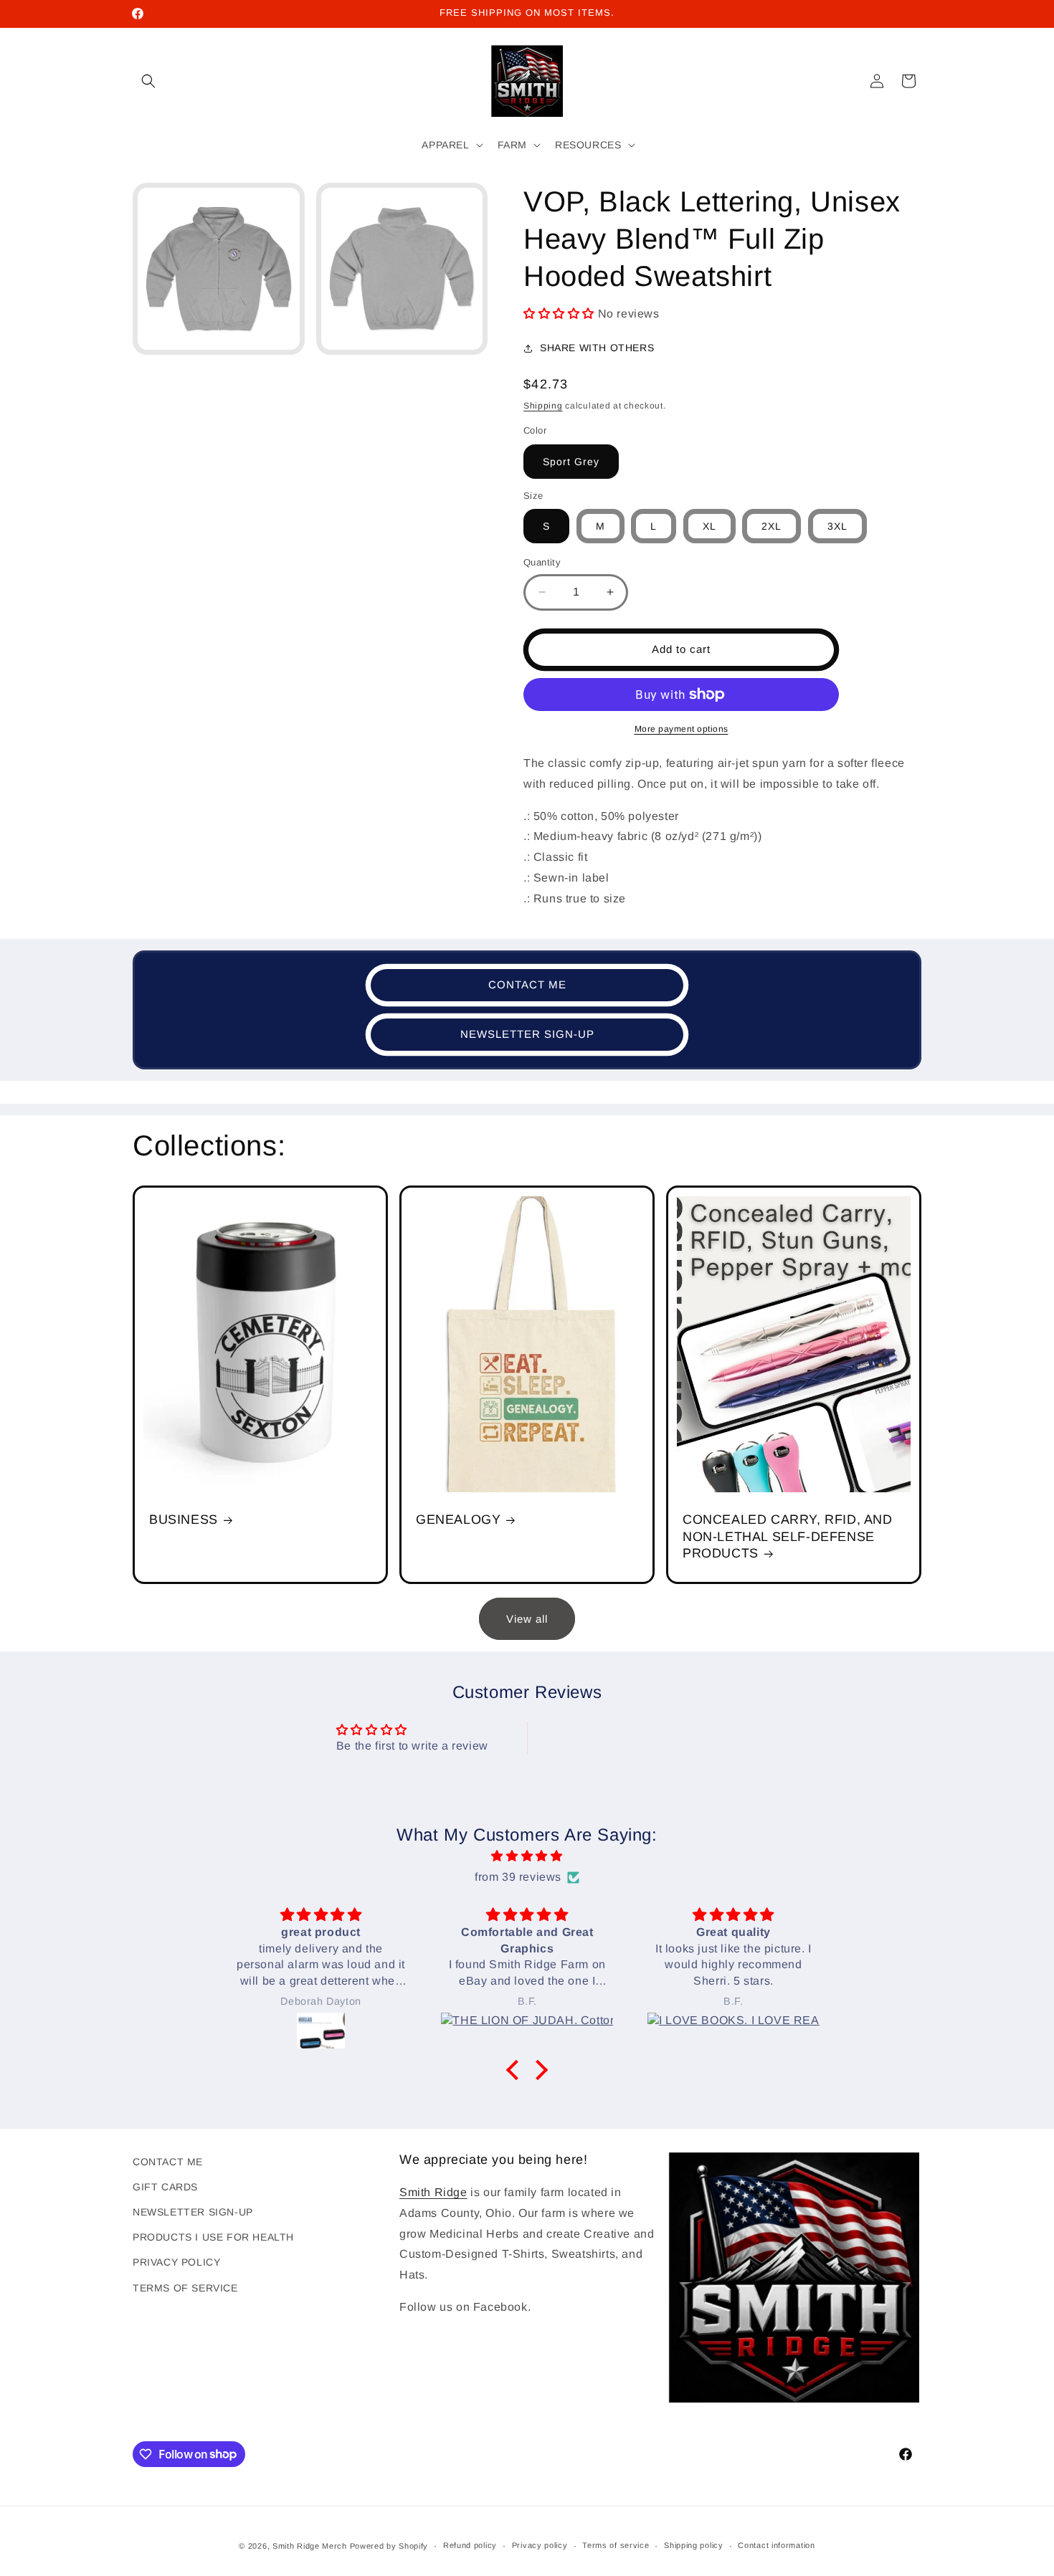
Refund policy (470, 2545)
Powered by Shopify (389, 2546)
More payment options (682, 729)
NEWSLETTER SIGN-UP (527, 1034)
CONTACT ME (527, 984)
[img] (527, 1856)
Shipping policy (694, 2545)
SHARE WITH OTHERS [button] (597, 348)
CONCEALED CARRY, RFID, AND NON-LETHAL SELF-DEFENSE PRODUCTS (788, 1536)
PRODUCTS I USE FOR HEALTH (213, 2237)
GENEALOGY (458, 1520)
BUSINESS (184, 1520)
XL (709, 526)
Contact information (776, 2545)
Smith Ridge (433, 2192)
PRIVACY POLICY (176, 2262)
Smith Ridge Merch (310, 2546)
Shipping (543, 406)
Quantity (542, 562)
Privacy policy (540, 2545)
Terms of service (616, 2545)
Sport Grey (571, 462)
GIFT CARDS (165, 2187)
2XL (771, 526)
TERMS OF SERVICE (185, 2288)
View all (527, 1619)
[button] (148, 81)
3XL (837, 526)
